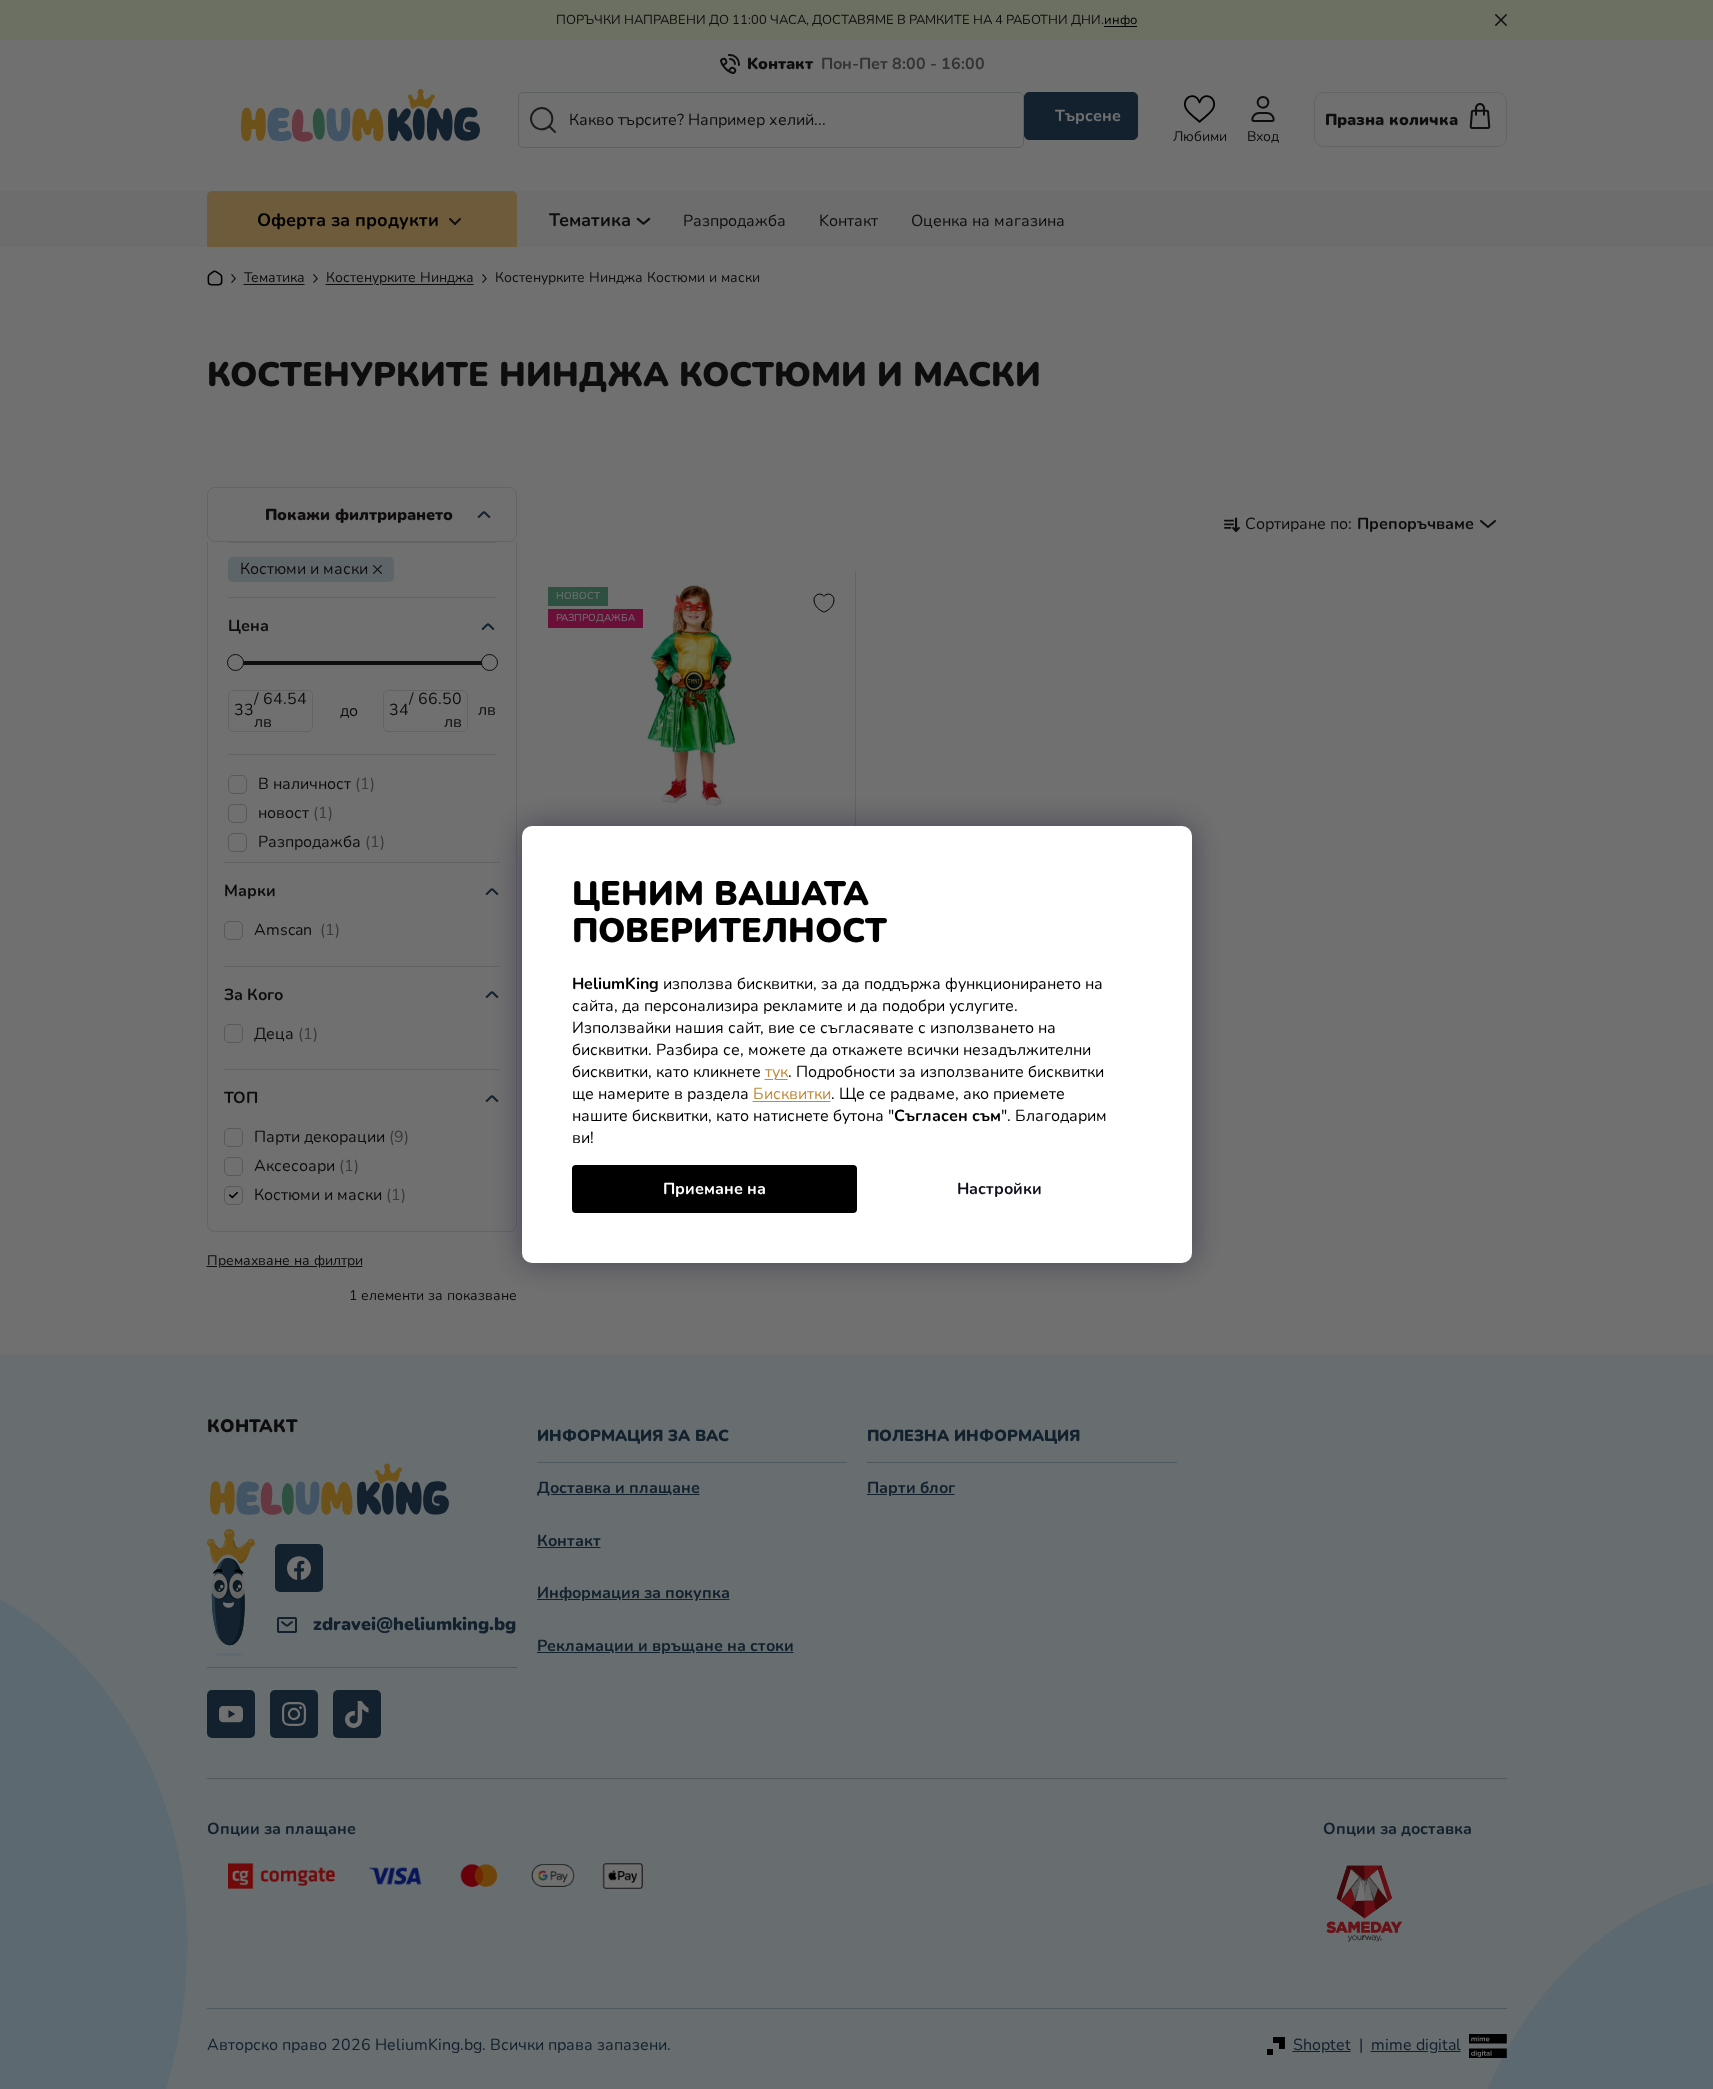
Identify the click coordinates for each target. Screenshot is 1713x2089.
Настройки (999, 1189)
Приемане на (714, 1189)
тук (776, 1072)
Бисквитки (792, 1094)
